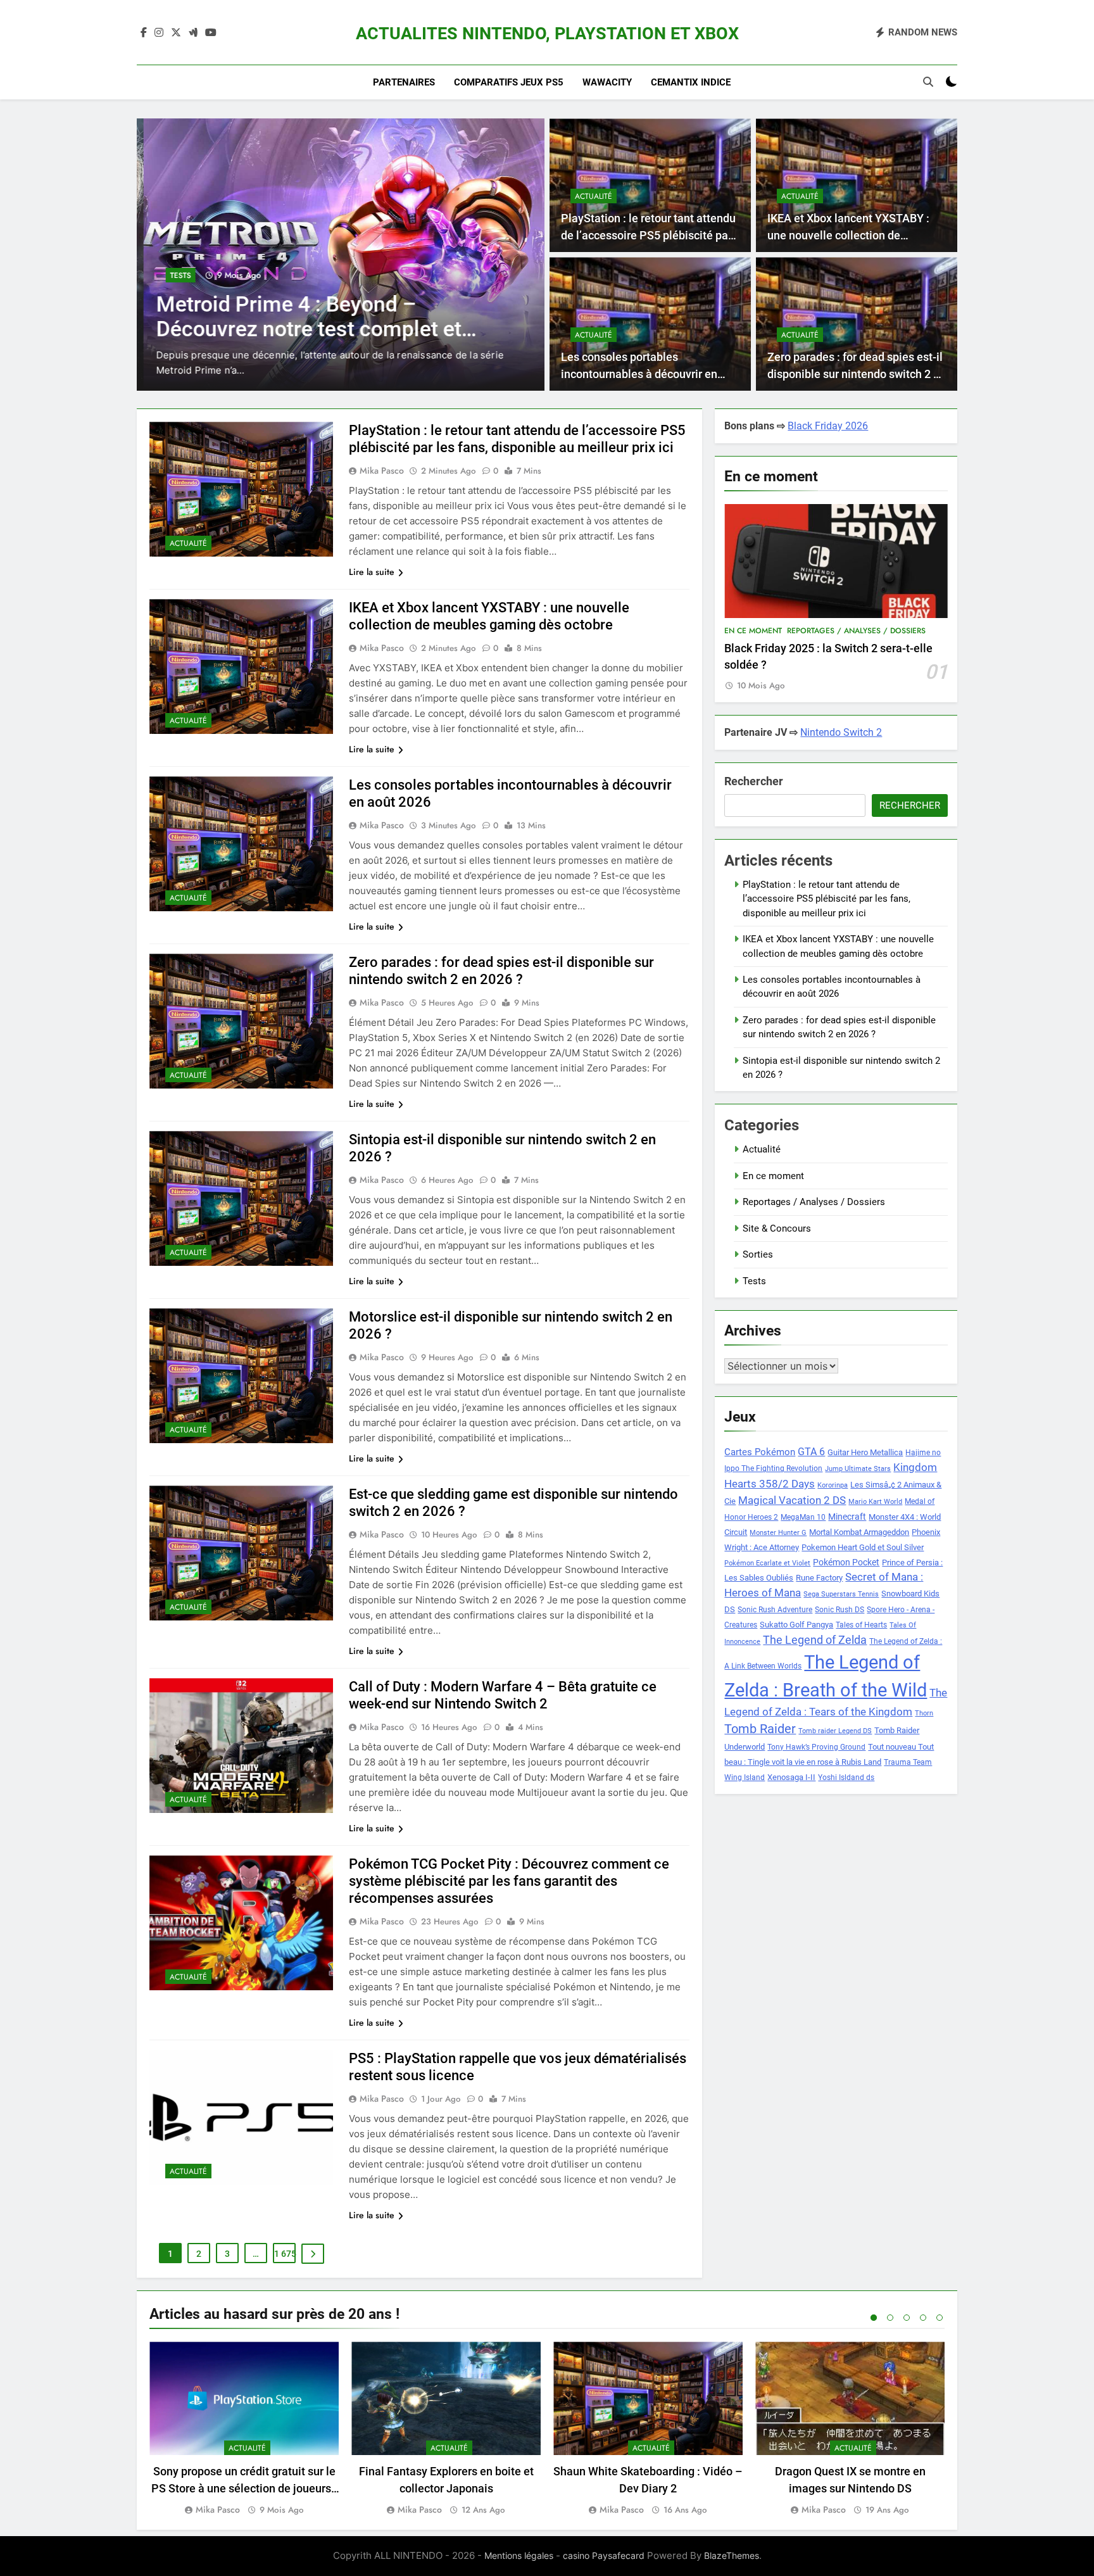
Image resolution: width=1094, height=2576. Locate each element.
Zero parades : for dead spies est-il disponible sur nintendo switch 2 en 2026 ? (857, 374)
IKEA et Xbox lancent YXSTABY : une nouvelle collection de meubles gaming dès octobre (848, 235)
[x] (176, 33)
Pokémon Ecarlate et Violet (767, 1563)
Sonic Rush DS (839, 1610)
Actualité (594, 196)
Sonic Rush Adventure (775, 1610)
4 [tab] (923, 2318)
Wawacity (607, 82)
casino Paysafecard (604, 2555)
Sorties (758, 1254)
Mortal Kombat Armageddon (859, 1532)
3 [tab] (907, 2318)
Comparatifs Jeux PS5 (509, 82)
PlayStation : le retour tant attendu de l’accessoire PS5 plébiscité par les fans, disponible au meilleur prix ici (827, 899)
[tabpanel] (244, 2429)
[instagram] (159, 33)
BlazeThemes (732, 2555)
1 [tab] (874, 2318)
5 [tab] (940, 2318)
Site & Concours (777, 1228)
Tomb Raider (760, 1729)
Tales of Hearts (861, 1625)
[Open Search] (928, 82)
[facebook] (144, 33)
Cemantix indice (691, 82)
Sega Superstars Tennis (841, 1594)
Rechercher (754, 781)
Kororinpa (833, 1485)
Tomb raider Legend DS (835, 1731)
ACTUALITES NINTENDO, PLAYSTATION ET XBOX (547, 34)
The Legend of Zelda (815, 1640)
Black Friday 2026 (828, 426)
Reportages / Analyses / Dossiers (856, 631)
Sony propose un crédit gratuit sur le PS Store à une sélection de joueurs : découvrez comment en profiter (244, 2488)
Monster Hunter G (778, 1533)
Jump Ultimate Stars (858, 1469)
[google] (193, 33)
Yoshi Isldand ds (846, 1777)
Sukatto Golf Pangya (796, 1625)
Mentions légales (519, 2555)
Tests (174, 275)
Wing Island (745, 1777)
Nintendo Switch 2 (841, 732)
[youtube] (211, 33)
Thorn (924, 1713)
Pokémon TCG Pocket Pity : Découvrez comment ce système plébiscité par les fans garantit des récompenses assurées (509, 1881)
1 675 (285, 2254)
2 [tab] (890, 2318)
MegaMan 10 (803, 1517)
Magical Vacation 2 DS (792, 1500)
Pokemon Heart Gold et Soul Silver (863, 1547)
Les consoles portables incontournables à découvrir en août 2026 (639, 374)
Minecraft (847, 1517)
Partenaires (404, 82)
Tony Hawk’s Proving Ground (816, 1747)
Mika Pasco (382, 470)
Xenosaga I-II (791, 1777)
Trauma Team (908, 1762)
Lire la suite (372, 572)
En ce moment (753, 631)
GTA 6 (811, 1452)
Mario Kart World (875, 1502)
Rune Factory (819, 1578)
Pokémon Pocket (846, 1562)
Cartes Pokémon (760, 1452)
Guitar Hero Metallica (865, 1452)
